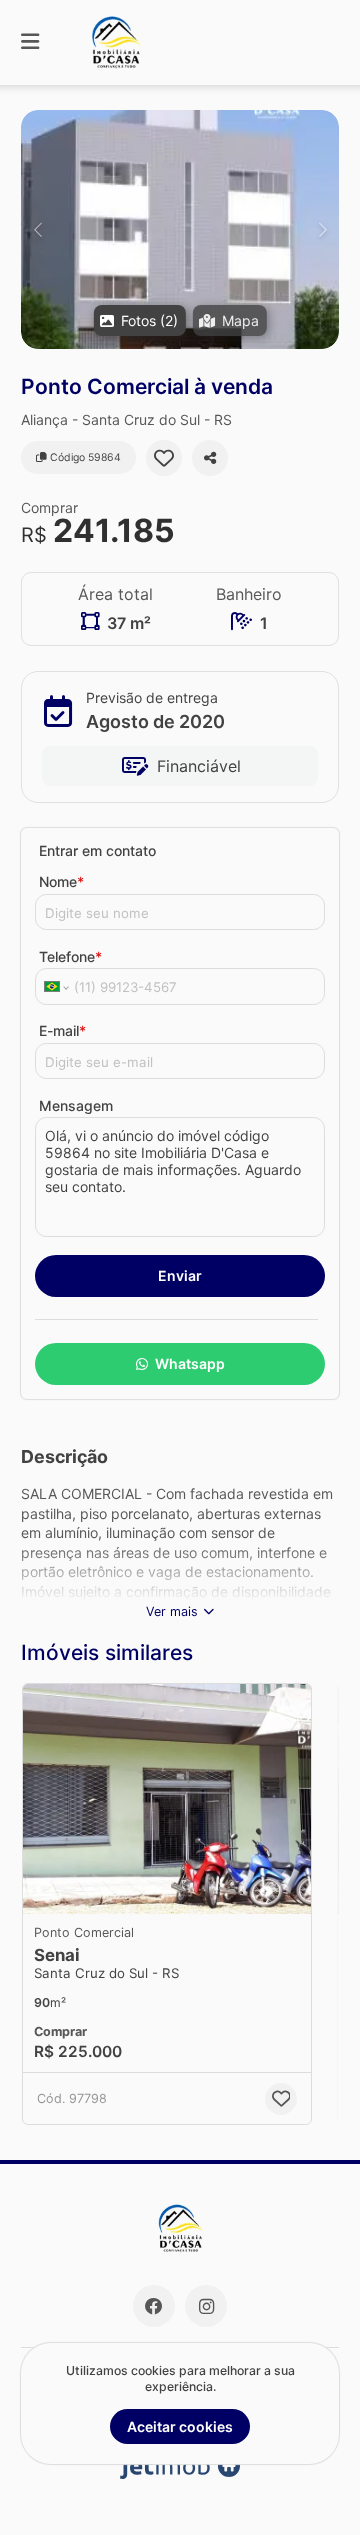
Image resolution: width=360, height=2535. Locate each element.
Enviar (180, 1275)
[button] (180, 229)
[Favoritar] (164, 458)
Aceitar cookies (180, 2426)
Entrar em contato (97, 850)
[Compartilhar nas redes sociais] (210, 458)
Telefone (70, 956)
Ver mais (172, 1611)
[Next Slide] (322, 229)
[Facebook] (154, 2306)
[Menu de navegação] (30, 42)
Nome (61, 881)
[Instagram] (206, 2306)
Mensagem (76, 1105)
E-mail (62, 1030)
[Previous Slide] (37, 229)
